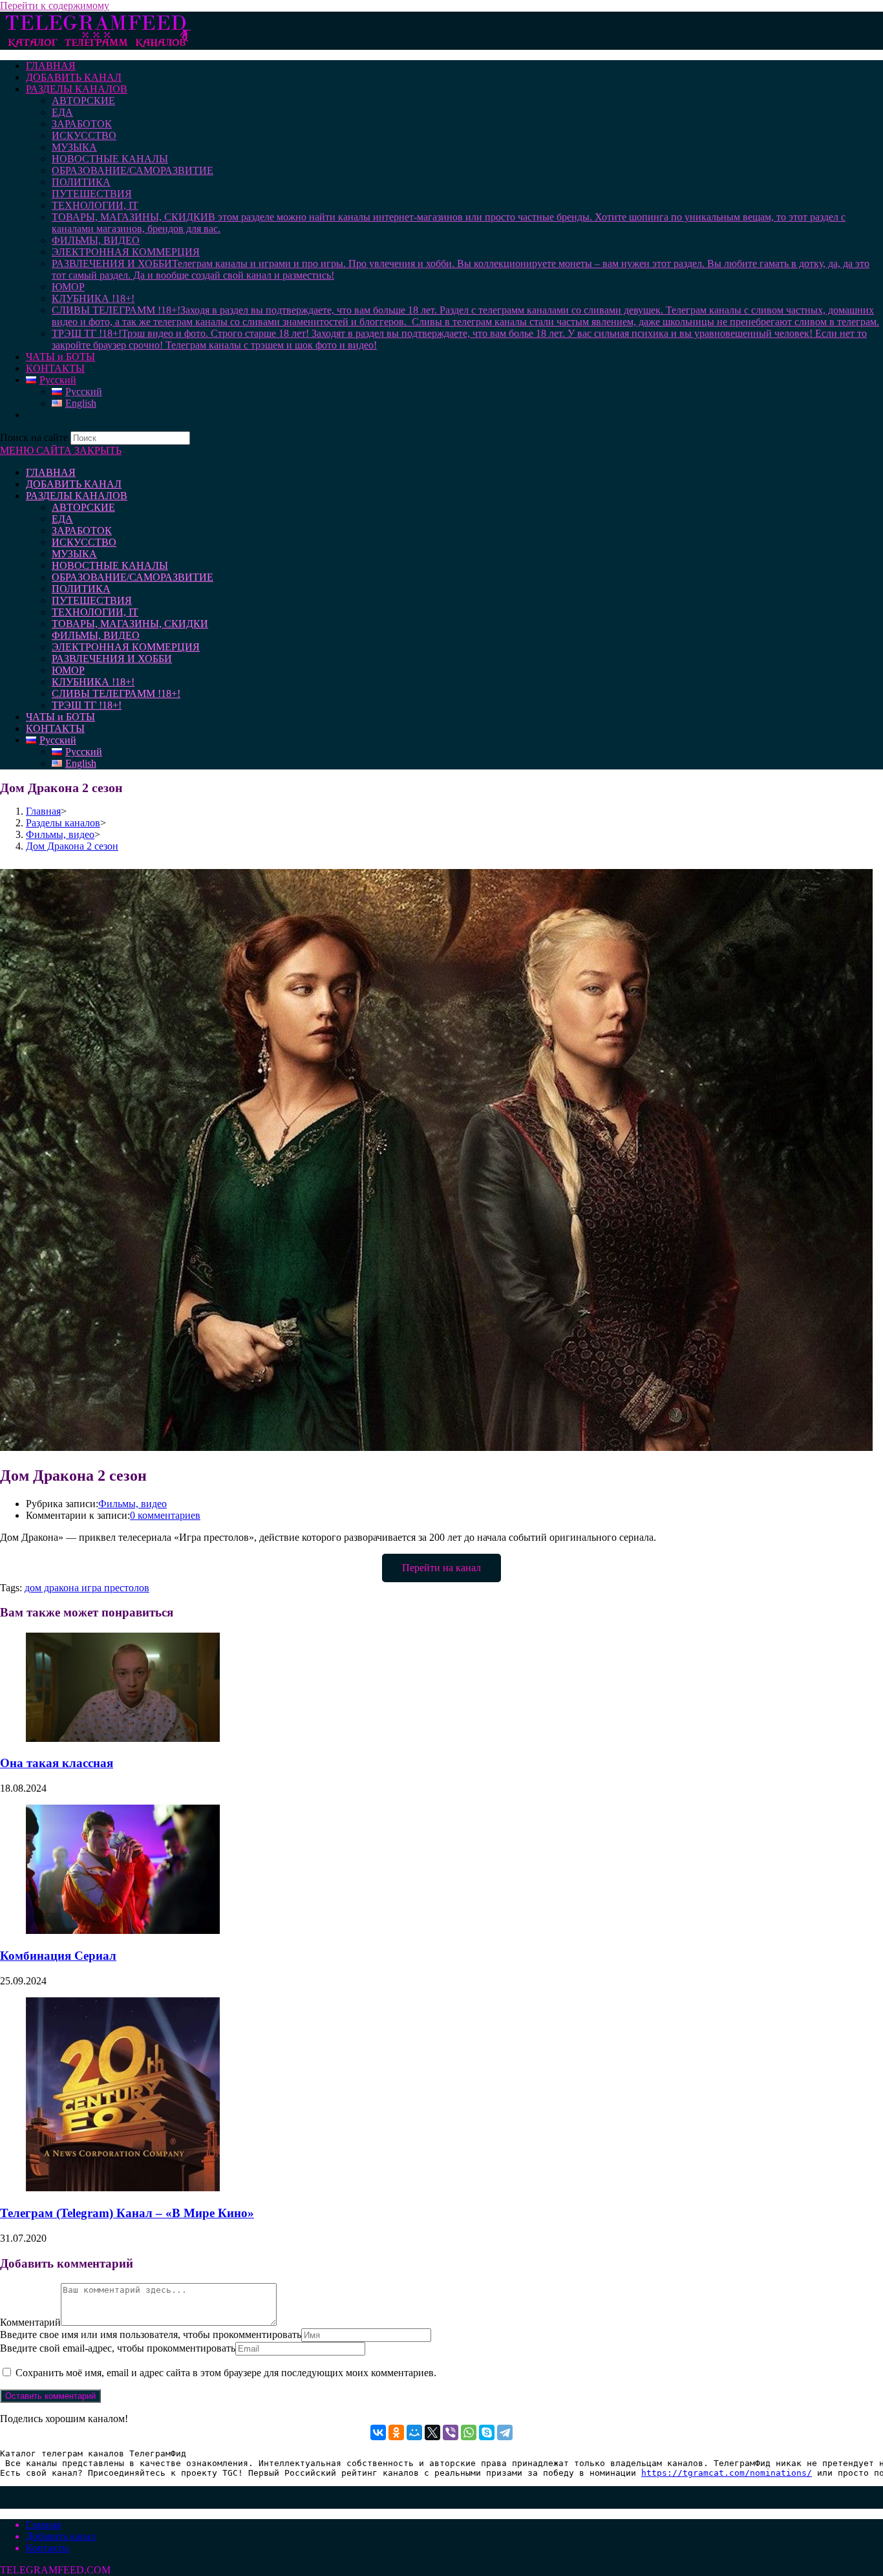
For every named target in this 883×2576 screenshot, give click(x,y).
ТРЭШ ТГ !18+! (87, 705)
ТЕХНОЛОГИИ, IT (95, 612)
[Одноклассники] (396, 2432)
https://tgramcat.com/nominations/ (727, 2473)
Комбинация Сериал (58, 1956)
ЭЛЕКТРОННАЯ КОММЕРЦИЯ (126, 647)
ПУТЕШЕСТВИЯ (92, 600)
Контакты (48, 2548)
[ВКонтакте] (378, 2432)
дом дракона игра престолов (87, 1588)
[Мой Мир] (414, 2432)
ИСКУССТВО (84, 542)
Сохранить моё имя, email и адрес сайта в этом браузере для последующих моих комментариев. (226, 2373)
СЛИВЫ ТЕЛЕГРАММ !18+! (116, 693)
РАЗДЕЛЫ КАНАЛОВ (77, 496)
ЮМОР (68, 670)
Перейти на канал (441, 1568)
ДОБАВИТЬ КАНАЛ (74, 484)
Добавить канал (61, 2536)
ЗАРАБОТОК (82, 531)
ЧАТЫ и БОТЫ (60, 717)
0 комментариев (165, 1515)
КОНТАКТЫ (55, 728)
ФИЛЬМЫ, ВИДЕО (96, 635)
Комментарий (30, 2322)
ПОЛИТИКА (81, 589)
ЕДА (62, 519)
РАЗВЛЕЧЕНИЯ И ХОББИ (112, 659)
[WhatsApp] (469, 2432)
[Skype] (487, 2432)
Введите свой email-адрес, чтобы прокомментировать (118, 2348)
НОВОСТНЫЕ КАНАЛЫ (110, 565)
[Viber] (451, 2432)
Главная (43, 2525)
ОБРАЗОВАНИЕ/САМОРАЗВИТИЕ (133, 577)
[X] (432, 2432)
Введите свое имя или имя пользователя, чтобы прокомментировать (151, 2334)
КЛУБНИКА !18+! (93, 682)
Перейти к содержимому (55, 5)
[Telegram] (505, 2432)
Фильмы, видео (133, 1504)
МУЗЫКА (74, 554)
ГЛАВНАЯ (51, 472)
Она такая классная (57, 1763)
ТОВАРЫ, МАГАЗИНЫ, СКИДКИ (130, 624)
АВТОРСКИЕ (83, 507)
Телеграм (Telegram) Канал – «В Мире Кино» (127, 2213)
